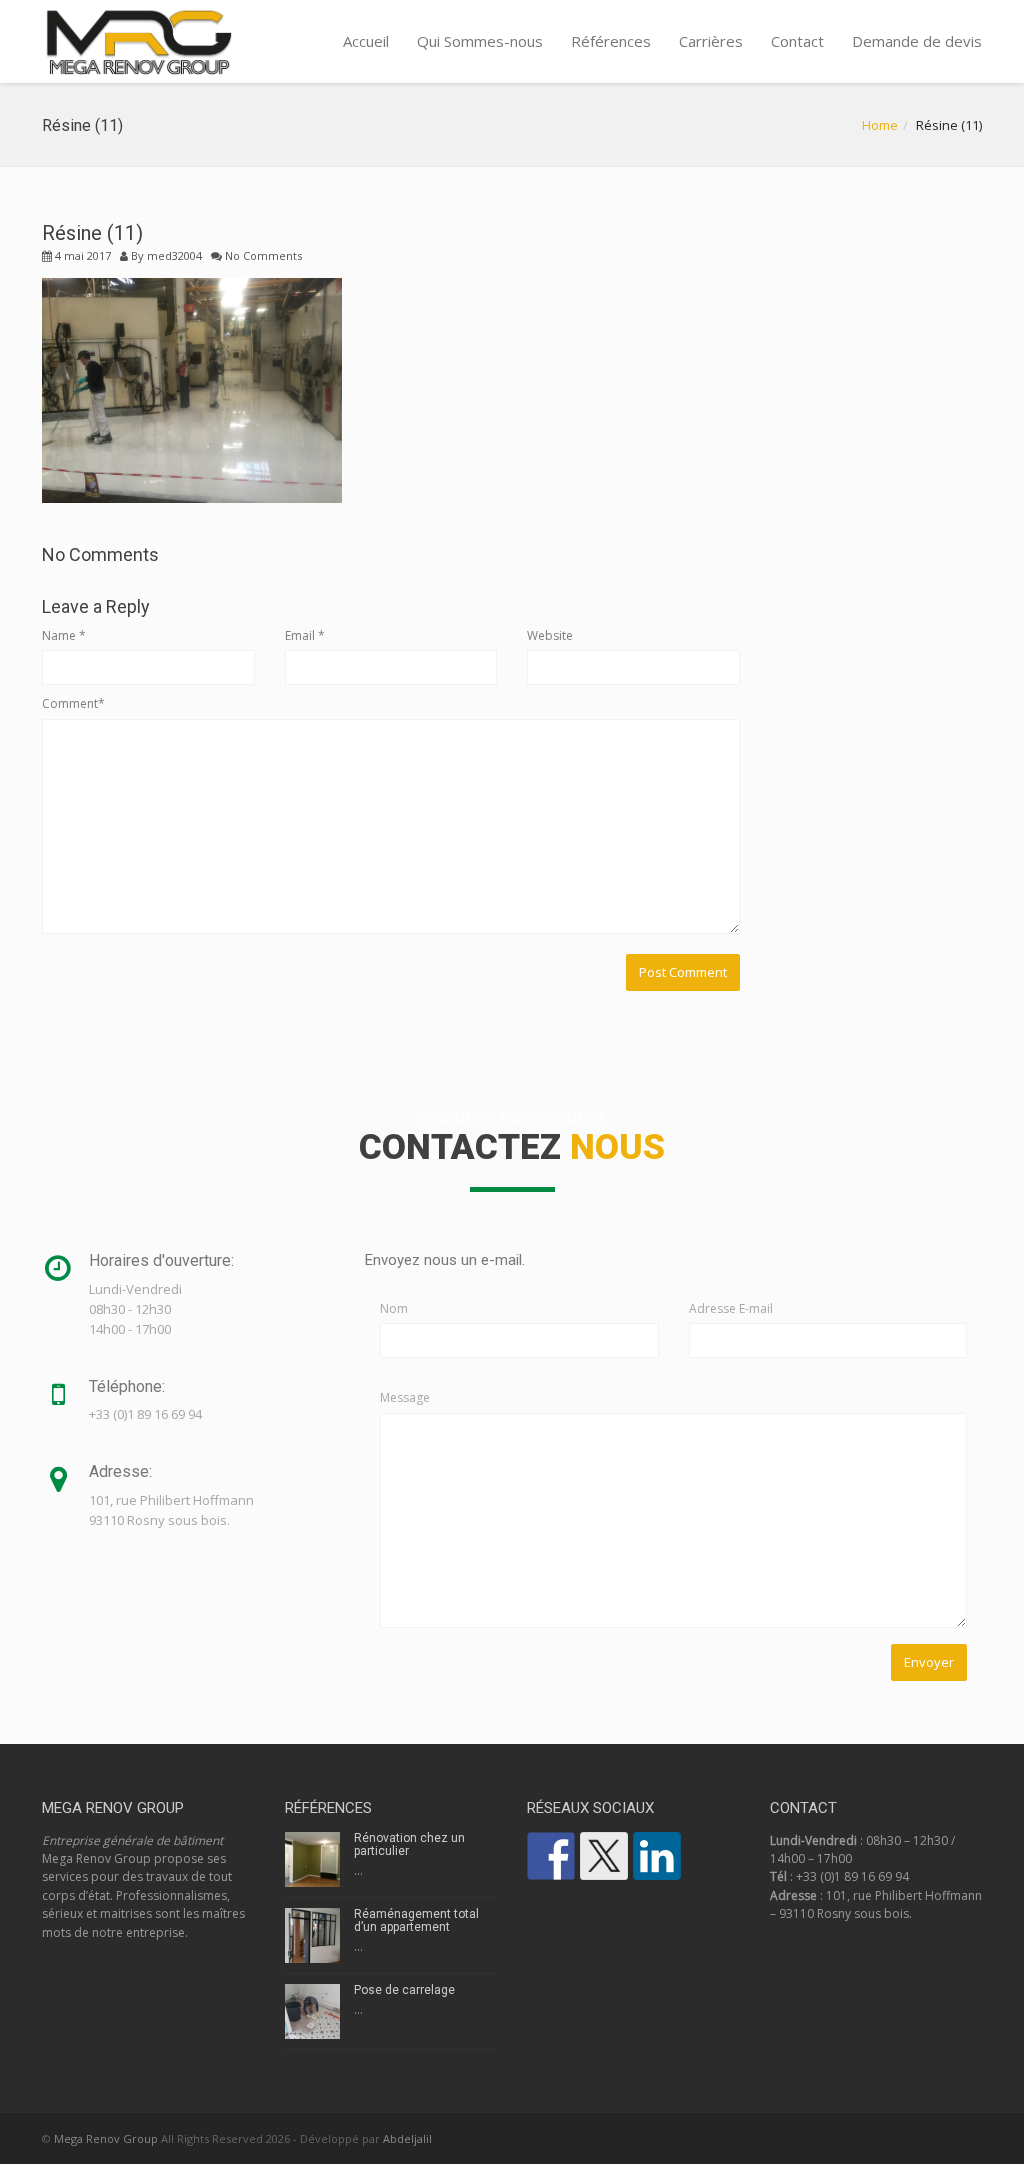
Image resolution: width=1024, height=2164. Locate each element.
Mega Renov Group (106, 2138)
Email (305, 635)
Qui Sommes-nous (480, 41)
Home (880, 125)
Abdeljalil (407, 2138)
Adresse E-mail (731, 1308)
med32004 (174, 255)
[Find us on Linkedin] (657, 1856)
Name (64, 635)
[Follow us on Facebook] (551, 1856)
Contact (797, 41)
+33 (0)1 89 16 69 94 (852, 1876)
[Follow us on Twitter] (604, 1856)
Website (550, 635)
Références (611, 41)
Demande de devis (917, 41)
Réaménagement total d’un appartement (416, 1920)
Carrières (711, 41)
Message (405, 1397)
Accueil (366, 41)
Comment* (73, 703)
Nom (394, 1308)
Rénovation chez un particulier (409, 1844)
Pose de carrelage (404, 1990)
